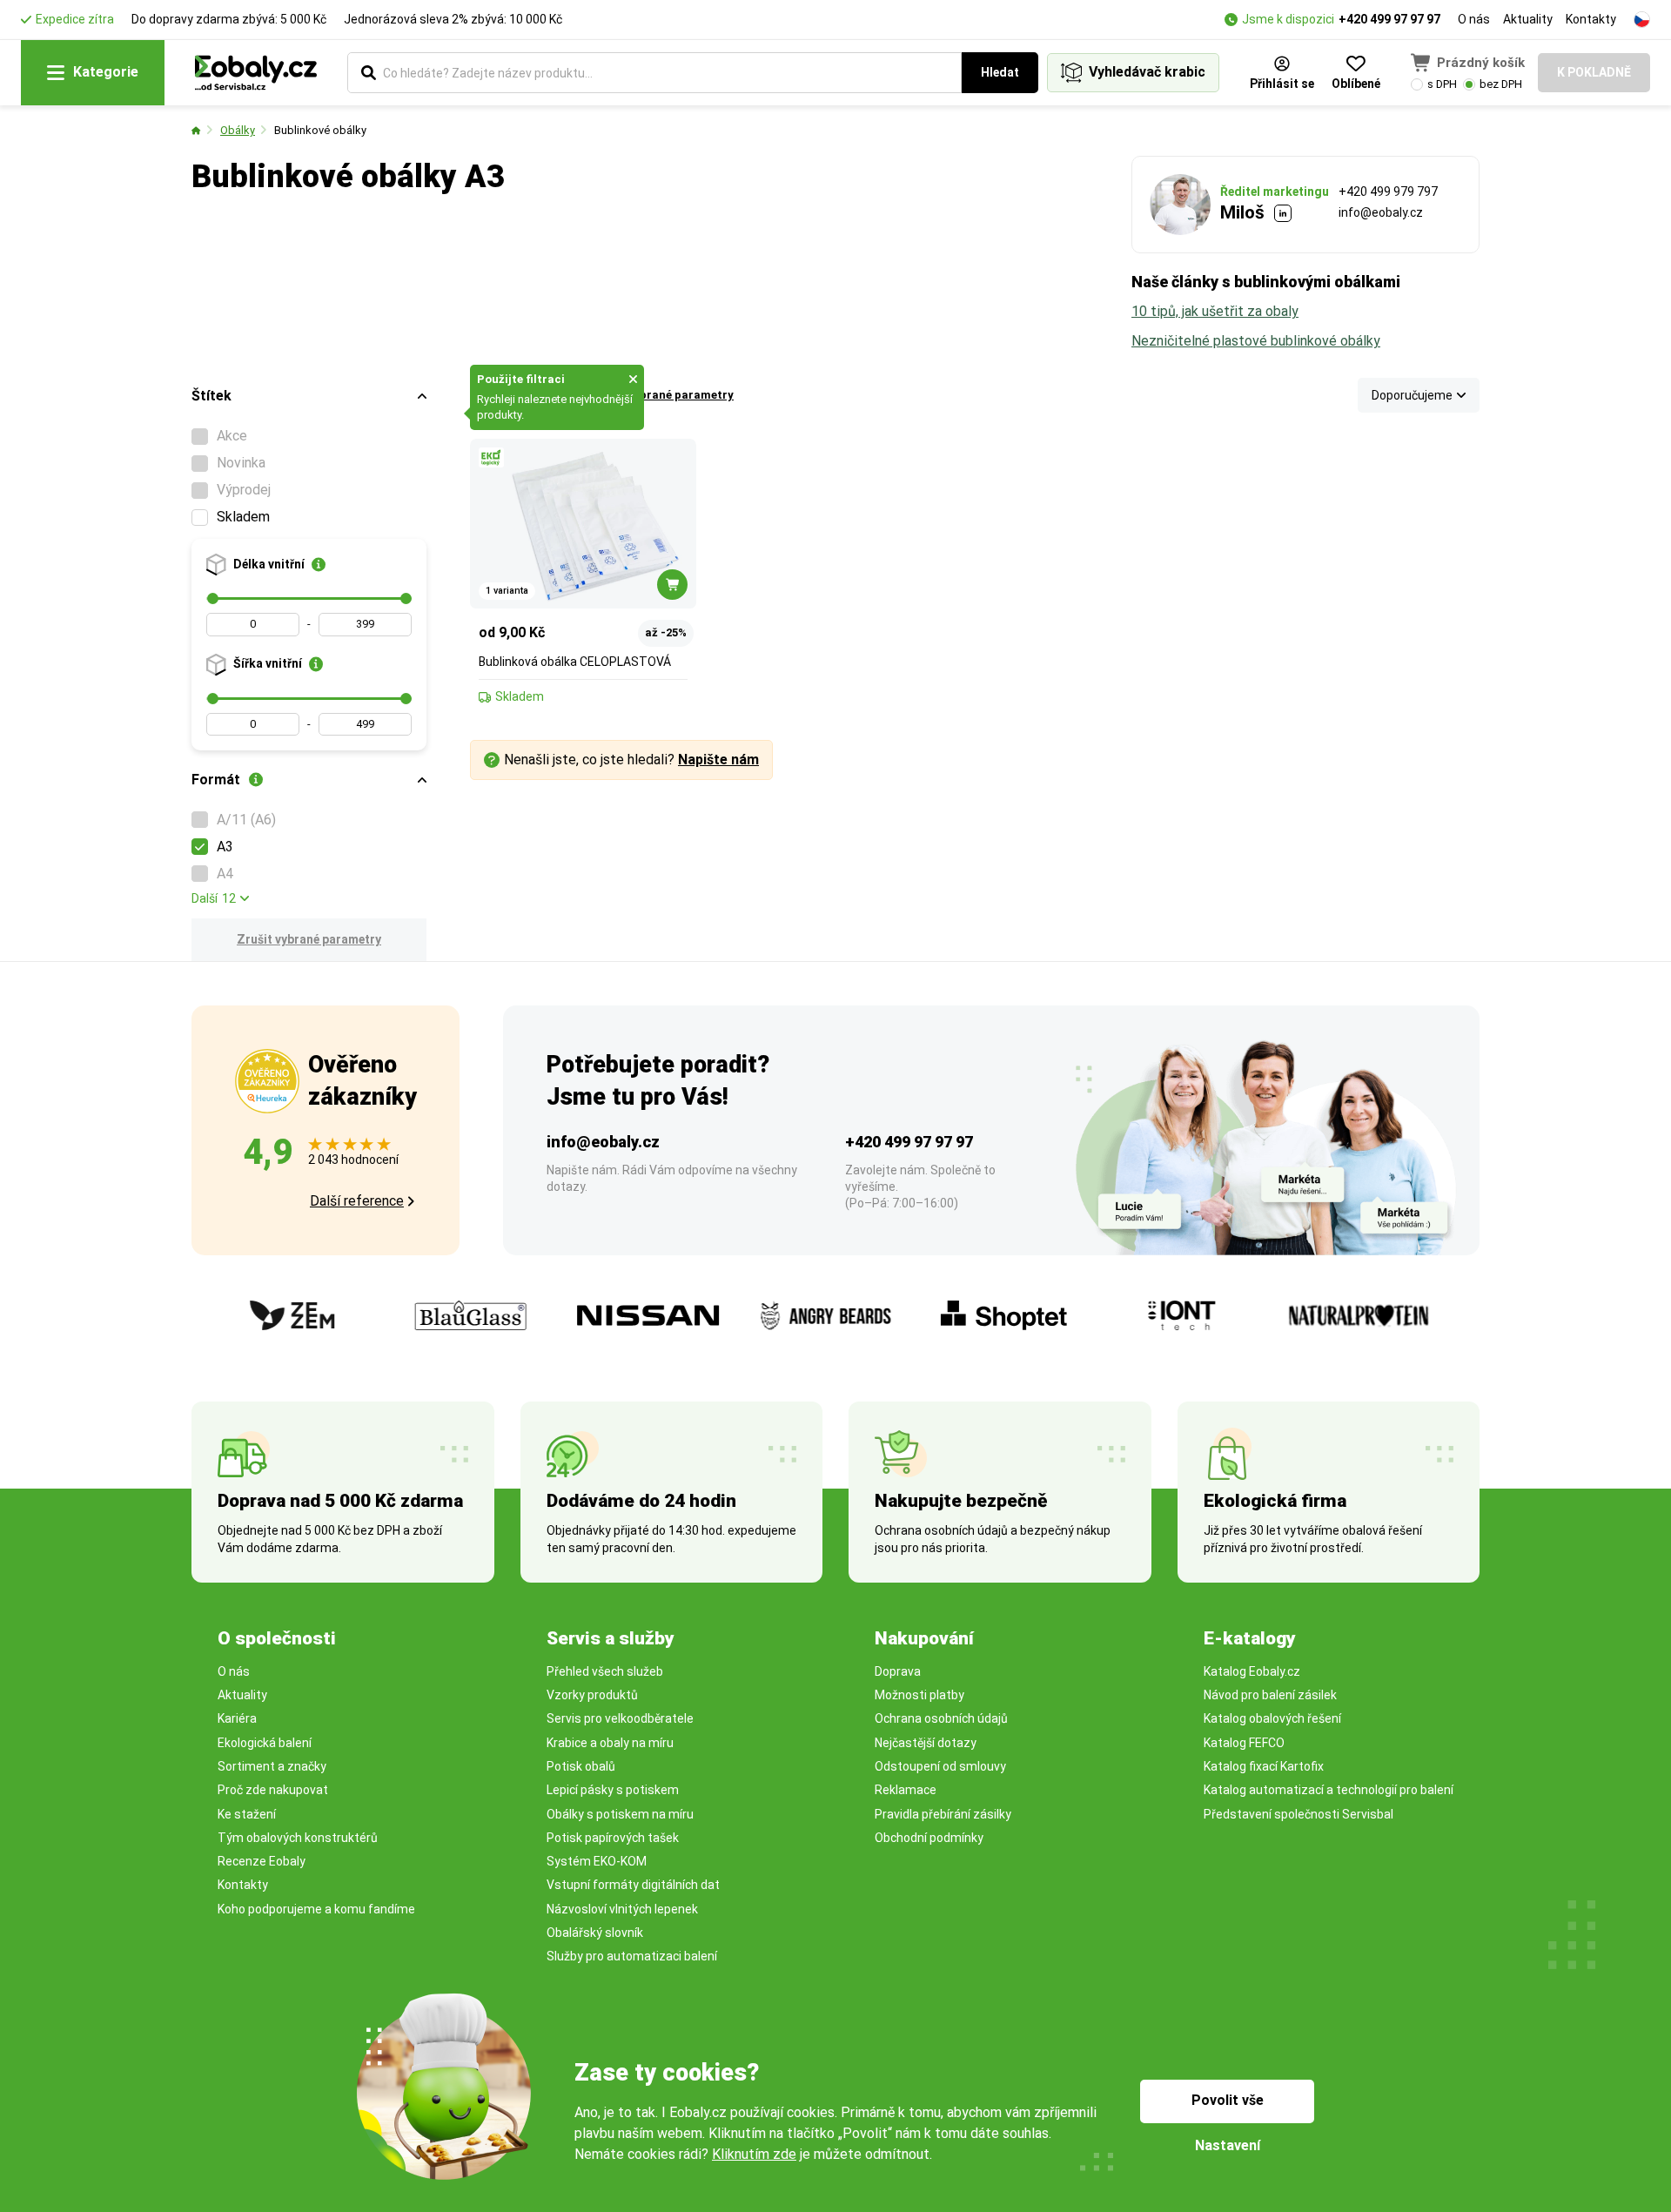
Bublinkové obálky (320, 130)
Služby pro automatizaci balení (632, 1956)
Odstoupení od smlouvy (940, 1766)
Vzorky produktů (592, 1695)
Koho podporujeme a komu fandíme (316, 1909)
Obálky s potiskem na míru (620, 1814)
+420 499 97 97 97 (1389, 19)
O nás (1474, 19)
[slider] (213, 598)
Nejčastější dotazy (926, 1743)
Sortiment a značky (272, 1766)
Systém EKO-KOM (597, 1861)
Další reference (357, 1201)
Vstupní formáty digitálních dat (633, 1885)
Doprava (898, 1671)
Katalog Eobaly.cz (1252, 1671)
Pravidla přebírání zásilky (943, 1814)
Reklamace (906, 1790)
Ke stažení (247, 1814)
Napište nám (718, 760)
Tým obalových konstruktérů (298, 1838)
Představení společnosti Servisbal (1299, 1814)
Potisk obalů (581, 1766)
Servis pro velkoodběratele (620, 1718)
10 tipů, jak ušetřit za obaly (1215, 311)
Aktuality (1528, 19)
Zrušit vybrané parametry (309, 939)
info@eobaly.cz (1381, 212)
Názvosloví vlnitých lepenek (622, 1909)
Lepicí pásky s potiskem (613, 1790)
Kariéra (237, 1718)
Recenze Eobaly (262, 1861)
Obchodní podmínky (929, 1838)
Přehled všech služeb (605, 1671)
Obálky (238, 130)
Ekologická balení (265, 1743)
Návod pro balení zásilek (1270, 1695)
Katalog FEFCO (1244, 1743)
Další (214, 898)
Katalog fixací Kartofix (1264, 1766)
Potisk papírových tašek (613, 1838)
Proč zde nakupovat (273, 1790)
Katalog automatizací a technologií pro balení (1329, 1790)
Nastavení (1228, 2145)
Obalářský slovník (595, 1933)
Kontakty (1591, 19)
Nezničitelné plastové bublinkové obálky (1256, 341)
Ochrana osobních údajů (941, 1718)
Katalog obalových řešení (1272, 1718)
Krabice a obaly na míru (610, 1743)
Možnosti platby (919, 1695)
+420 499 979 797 (1388, 192)
